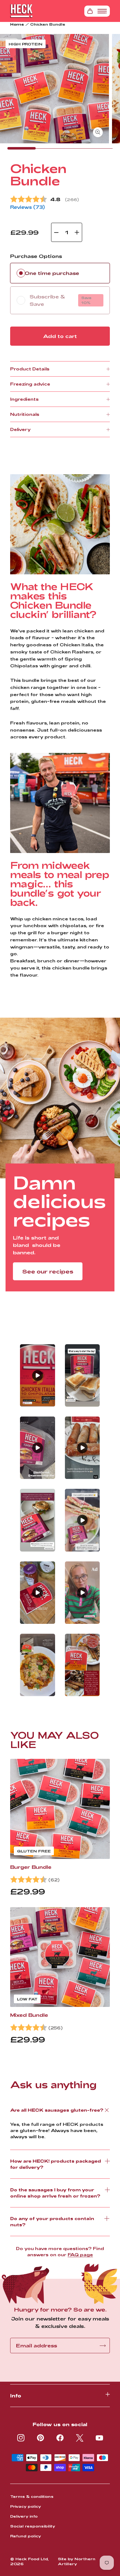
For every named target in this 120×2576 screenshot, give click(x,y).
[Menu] (102, 11)
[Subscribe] (103, 2346)
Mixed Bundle (29, 2015)
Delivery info (24, 2516)
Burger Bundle (31, 1867)
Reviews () (28, 207)
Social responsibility (33, 2526)
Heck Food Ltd (32, 2559)
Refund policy (26, 2536)
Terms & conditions (32, 2496)
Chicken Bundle (48, 24)
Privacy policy (26, 2506)
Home (17, 24)
